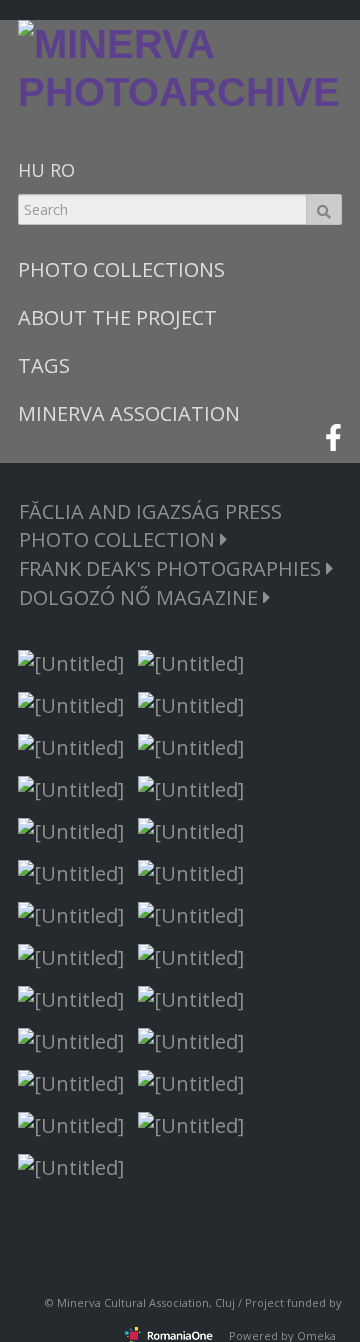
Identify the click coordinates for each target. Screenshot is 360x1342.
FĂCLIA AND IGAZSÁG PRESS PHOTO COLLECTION (150, 525)
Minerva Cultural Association (133, 1302)
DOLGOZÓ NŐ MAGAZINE (141, 597)
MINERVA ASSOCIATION (129, 413)
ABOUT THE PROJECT (117, 317)
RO (62, 170)
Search (324, 209)
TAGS (44, 365)
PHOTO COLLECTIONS (121, 269)
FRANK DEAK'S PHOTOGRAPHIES (172, 568)
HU (31, 170)
